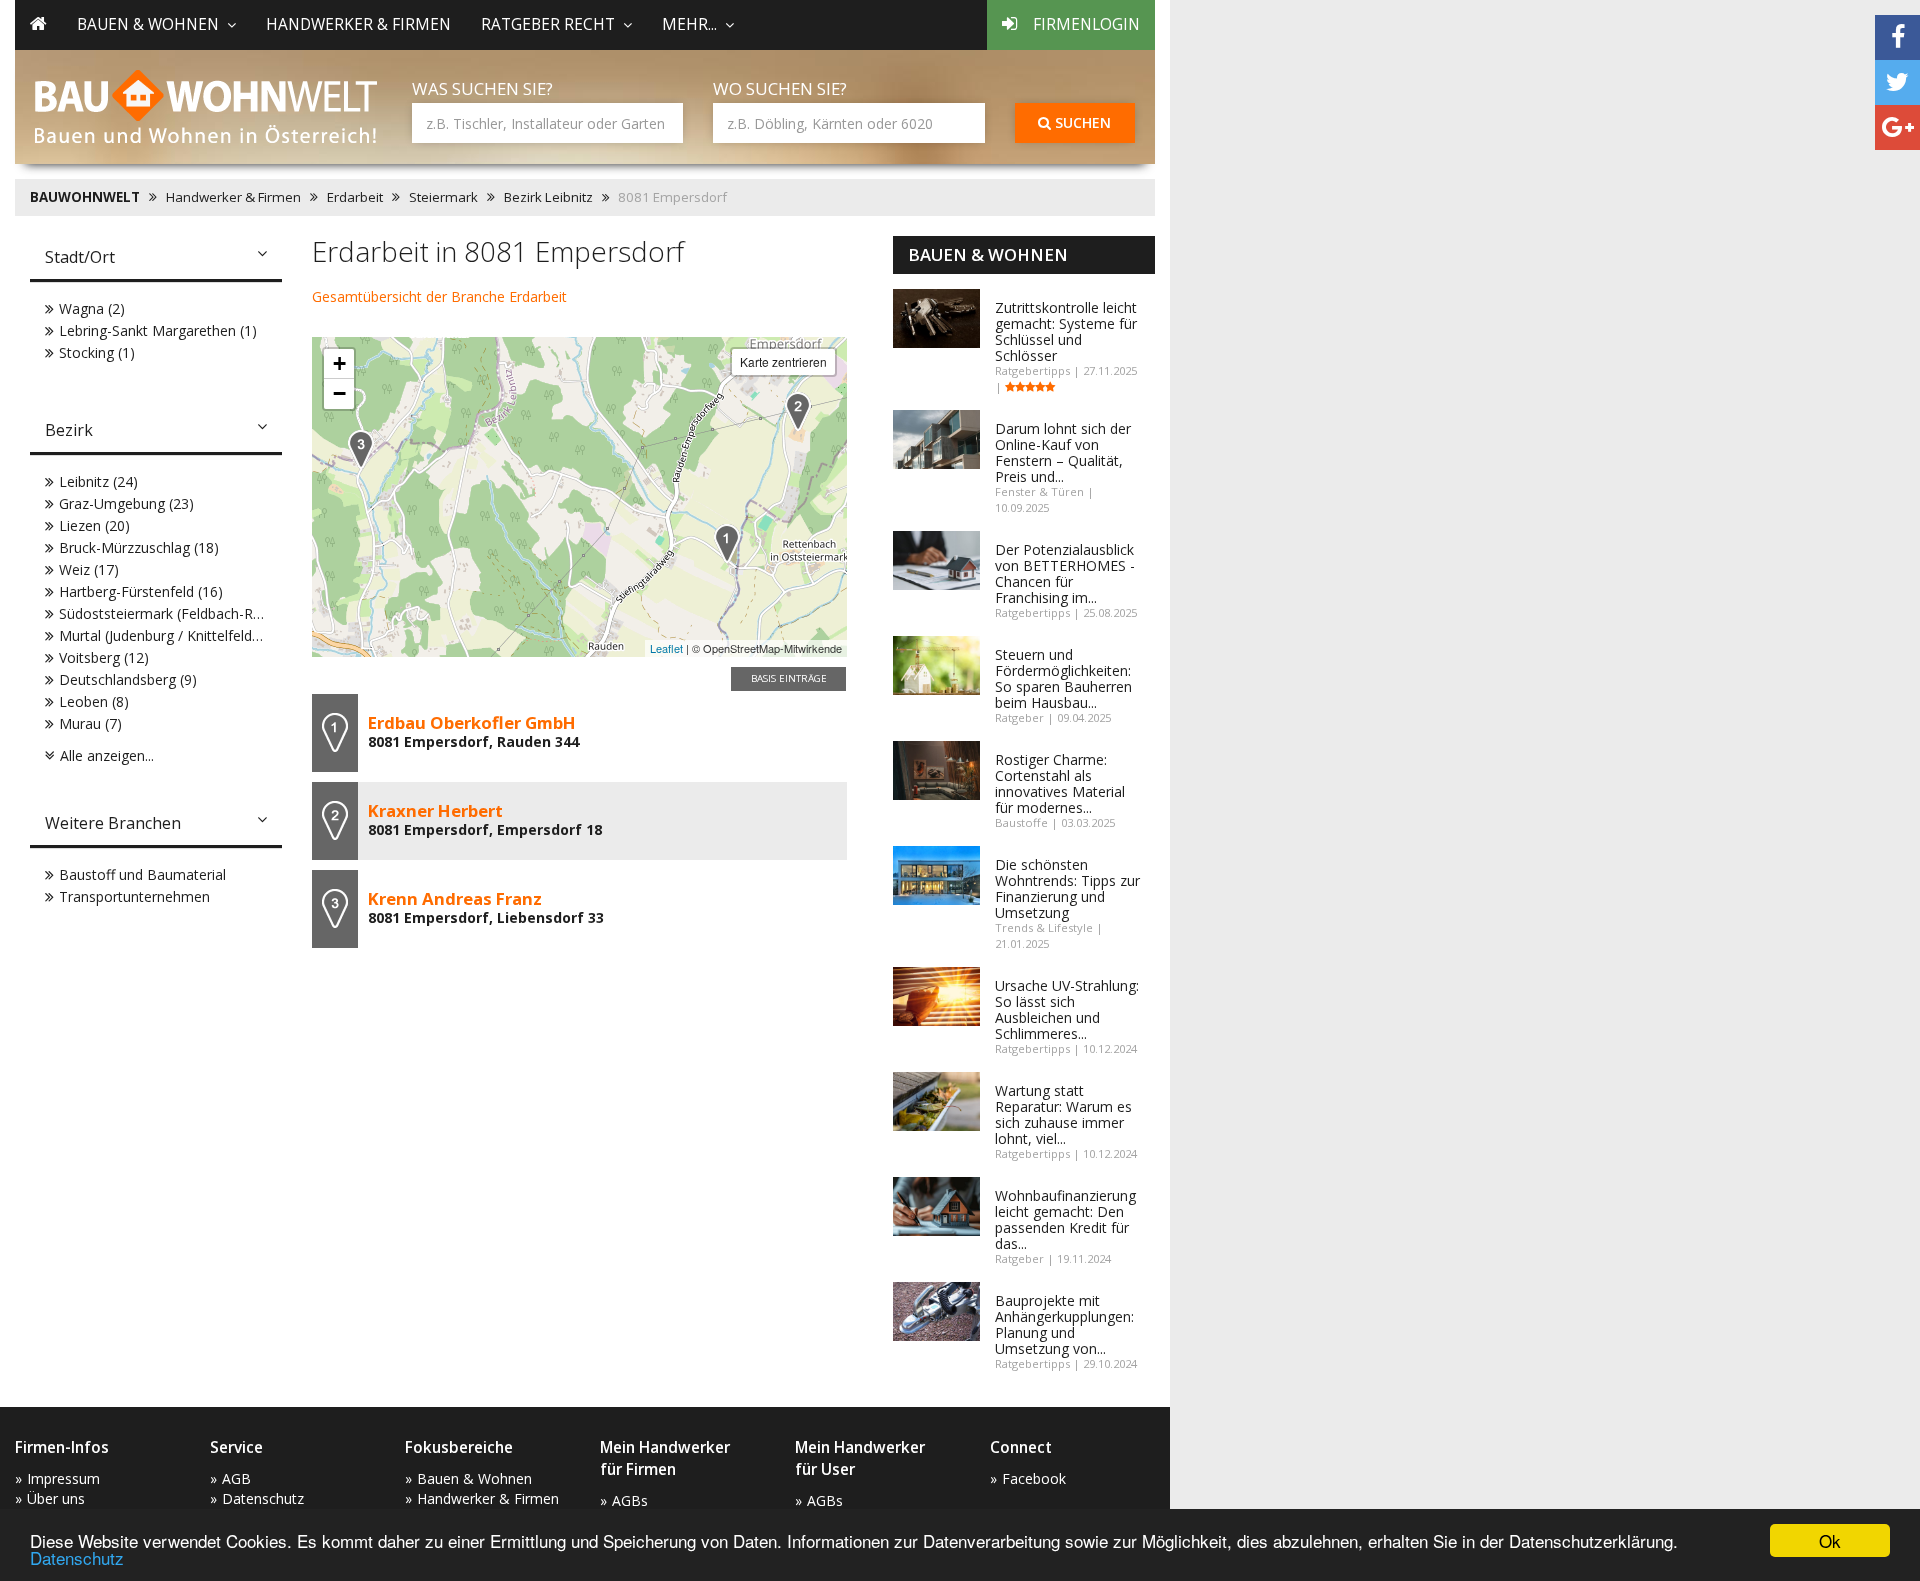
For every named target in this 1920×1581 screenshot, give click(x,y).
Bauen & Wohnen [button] (148, 24)
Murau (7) (90, 723)
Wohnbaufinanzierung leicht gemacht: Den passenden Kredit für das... (1065, 1219)
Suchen (1081, 122)
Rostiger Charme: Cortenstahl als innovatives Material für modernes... (1060, 783)
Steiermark (443, 197)
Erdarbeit (355, 197)
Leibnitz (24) (98, 481)
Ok (1830, 1540)
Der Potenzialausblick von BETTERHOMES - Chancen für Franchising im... (1065, 573)
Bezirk (69, 430)
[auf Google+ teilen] (1897, 127)
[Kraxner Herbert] (798, 411)
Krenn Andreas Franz (455, 898)
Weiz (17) (89, 569)
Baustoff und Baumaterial (142, 874)
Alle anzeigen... (107, 755)
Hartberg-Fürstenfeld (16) (141, 591)
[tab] (156, 259)
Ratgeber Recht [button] (548, 24)
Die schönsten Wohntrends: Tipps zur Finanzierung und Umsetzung (1067, 888)
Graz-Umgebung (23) (126, 503)
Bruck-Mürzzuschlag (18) (139, 547)
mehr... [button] (689, 24)
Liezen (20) (94, 525)
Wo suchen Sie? (780, 88)
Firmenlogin (1086, 24)
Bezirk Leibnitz (548, 197)
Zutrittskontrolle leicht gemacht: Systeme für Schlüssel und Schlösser (1066, 331)
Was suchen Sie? (482, 88)
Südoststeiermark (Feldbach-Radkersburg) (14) (209, 613)
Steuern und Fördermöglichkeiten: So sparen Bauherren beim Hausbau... (1063, 678)
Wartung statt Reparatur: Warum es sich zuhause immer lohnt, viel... (1063, 1114)
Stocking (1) (97, 352)
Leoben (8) (94, 701)
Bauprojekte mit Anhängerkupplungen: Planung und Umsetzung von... (1064, 1324)
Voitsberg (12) (104, 657)
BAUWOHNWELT (85, 197)
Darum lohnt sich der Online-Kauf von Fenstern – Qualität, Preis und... (1063, 452)
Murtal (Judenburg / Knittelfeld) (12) (172, 635)
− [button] (339, 393)
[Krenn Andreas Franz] (361, 449)
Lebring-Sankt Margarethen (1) (158, 330)
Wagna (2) (92, 308)
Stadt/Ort (80, 257)
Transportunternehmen (134, 896)
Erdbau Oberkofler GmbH (472, 722)
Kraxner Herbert (435, 810)
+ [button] (339, 363)
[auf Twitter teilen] (1897, 82)
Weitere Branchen (113, 823)
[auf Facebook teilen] (1897, 37)
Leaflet (666, 648)
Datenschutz (77, 1557)
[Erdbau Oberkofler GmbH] (727, 543)
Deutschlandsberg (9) (128, 679)
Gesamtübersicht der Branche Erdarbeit (439, 296)
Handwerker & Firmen (358, 24)
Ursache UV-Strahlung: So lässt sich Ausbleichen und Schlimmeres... (1067, 1009)
